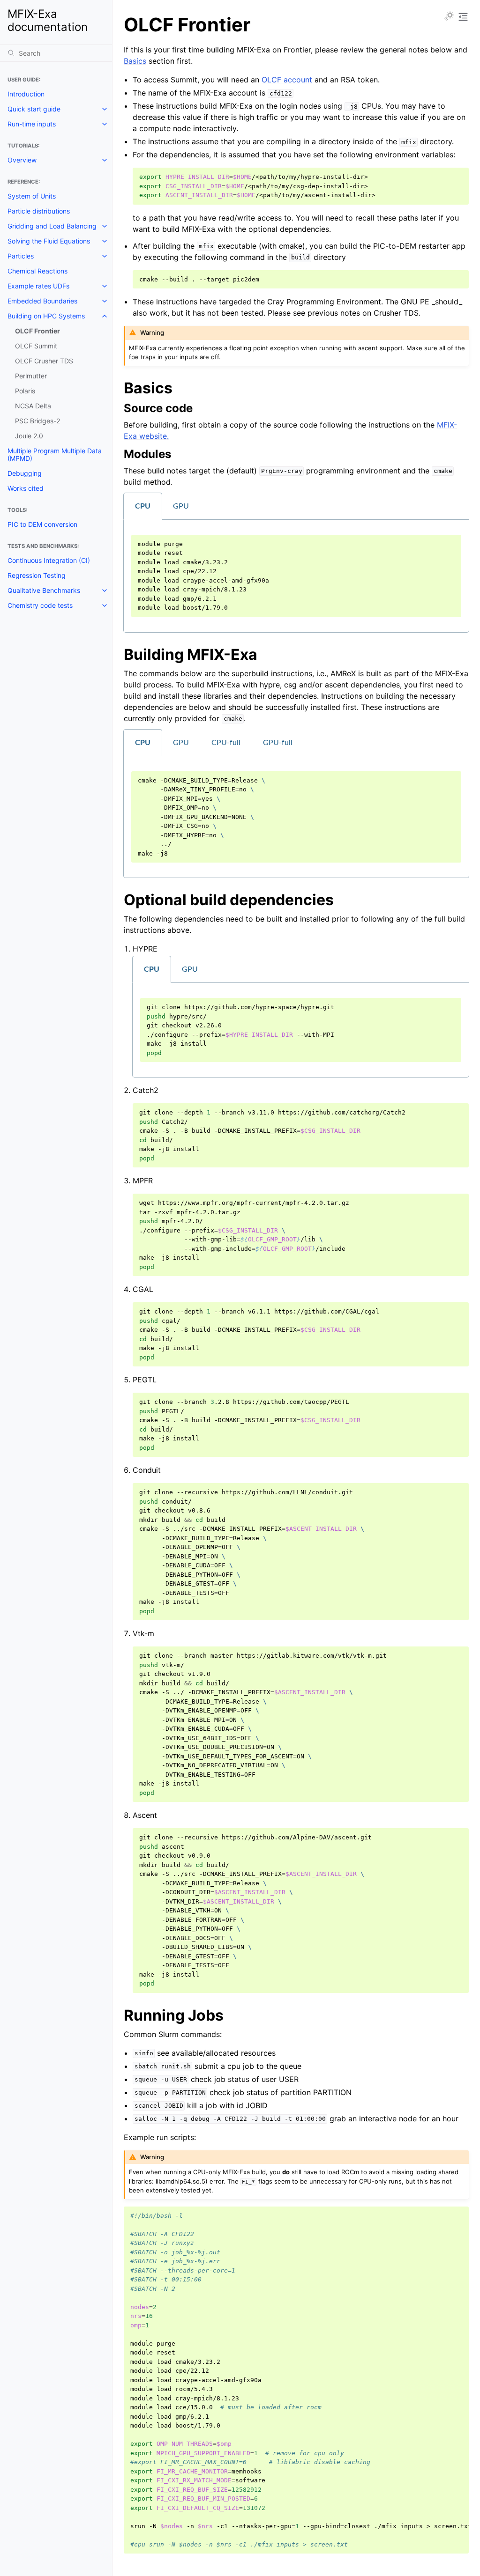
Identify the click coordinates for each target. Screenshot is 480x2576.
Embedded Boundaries (42, 301)
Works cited (26, 488)
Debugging (25, 473)
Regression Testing (37, 575)
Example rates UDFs (38, 286)
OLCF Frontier (37, 331)
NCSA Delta (33, 406)
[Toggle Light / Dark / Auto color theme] (449, 17)
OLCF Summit (36, 346)
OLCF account (287, 80)
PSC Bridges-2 (37, 421)
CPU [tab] (143, 506)
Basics (135, 61)
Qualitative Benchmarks (44, 590)
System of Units (32, 196)
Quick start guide (34, 109)
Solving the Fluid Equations (49, 241)
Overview (22, 160)
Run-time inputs (32, 124)
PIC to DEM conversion (42, 524)
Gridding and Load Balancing (52, 226)
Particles (21, 256)
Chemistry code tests (40, 605)
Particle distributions (39, 211)
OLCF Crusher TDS (44, 361)
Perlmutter (31, 376)
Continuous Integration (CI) (49, 560)
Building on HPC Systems (46, 316)
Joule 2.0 (29, 436)
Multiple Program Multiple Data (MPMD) (55, 454)
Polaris (25, 391)
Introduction (26, 94)
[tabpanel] (296, 576)
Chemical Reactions (37, 271)
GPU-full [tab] (278, 743)
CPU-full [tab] (226, 743)
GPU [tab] (181, 506)
